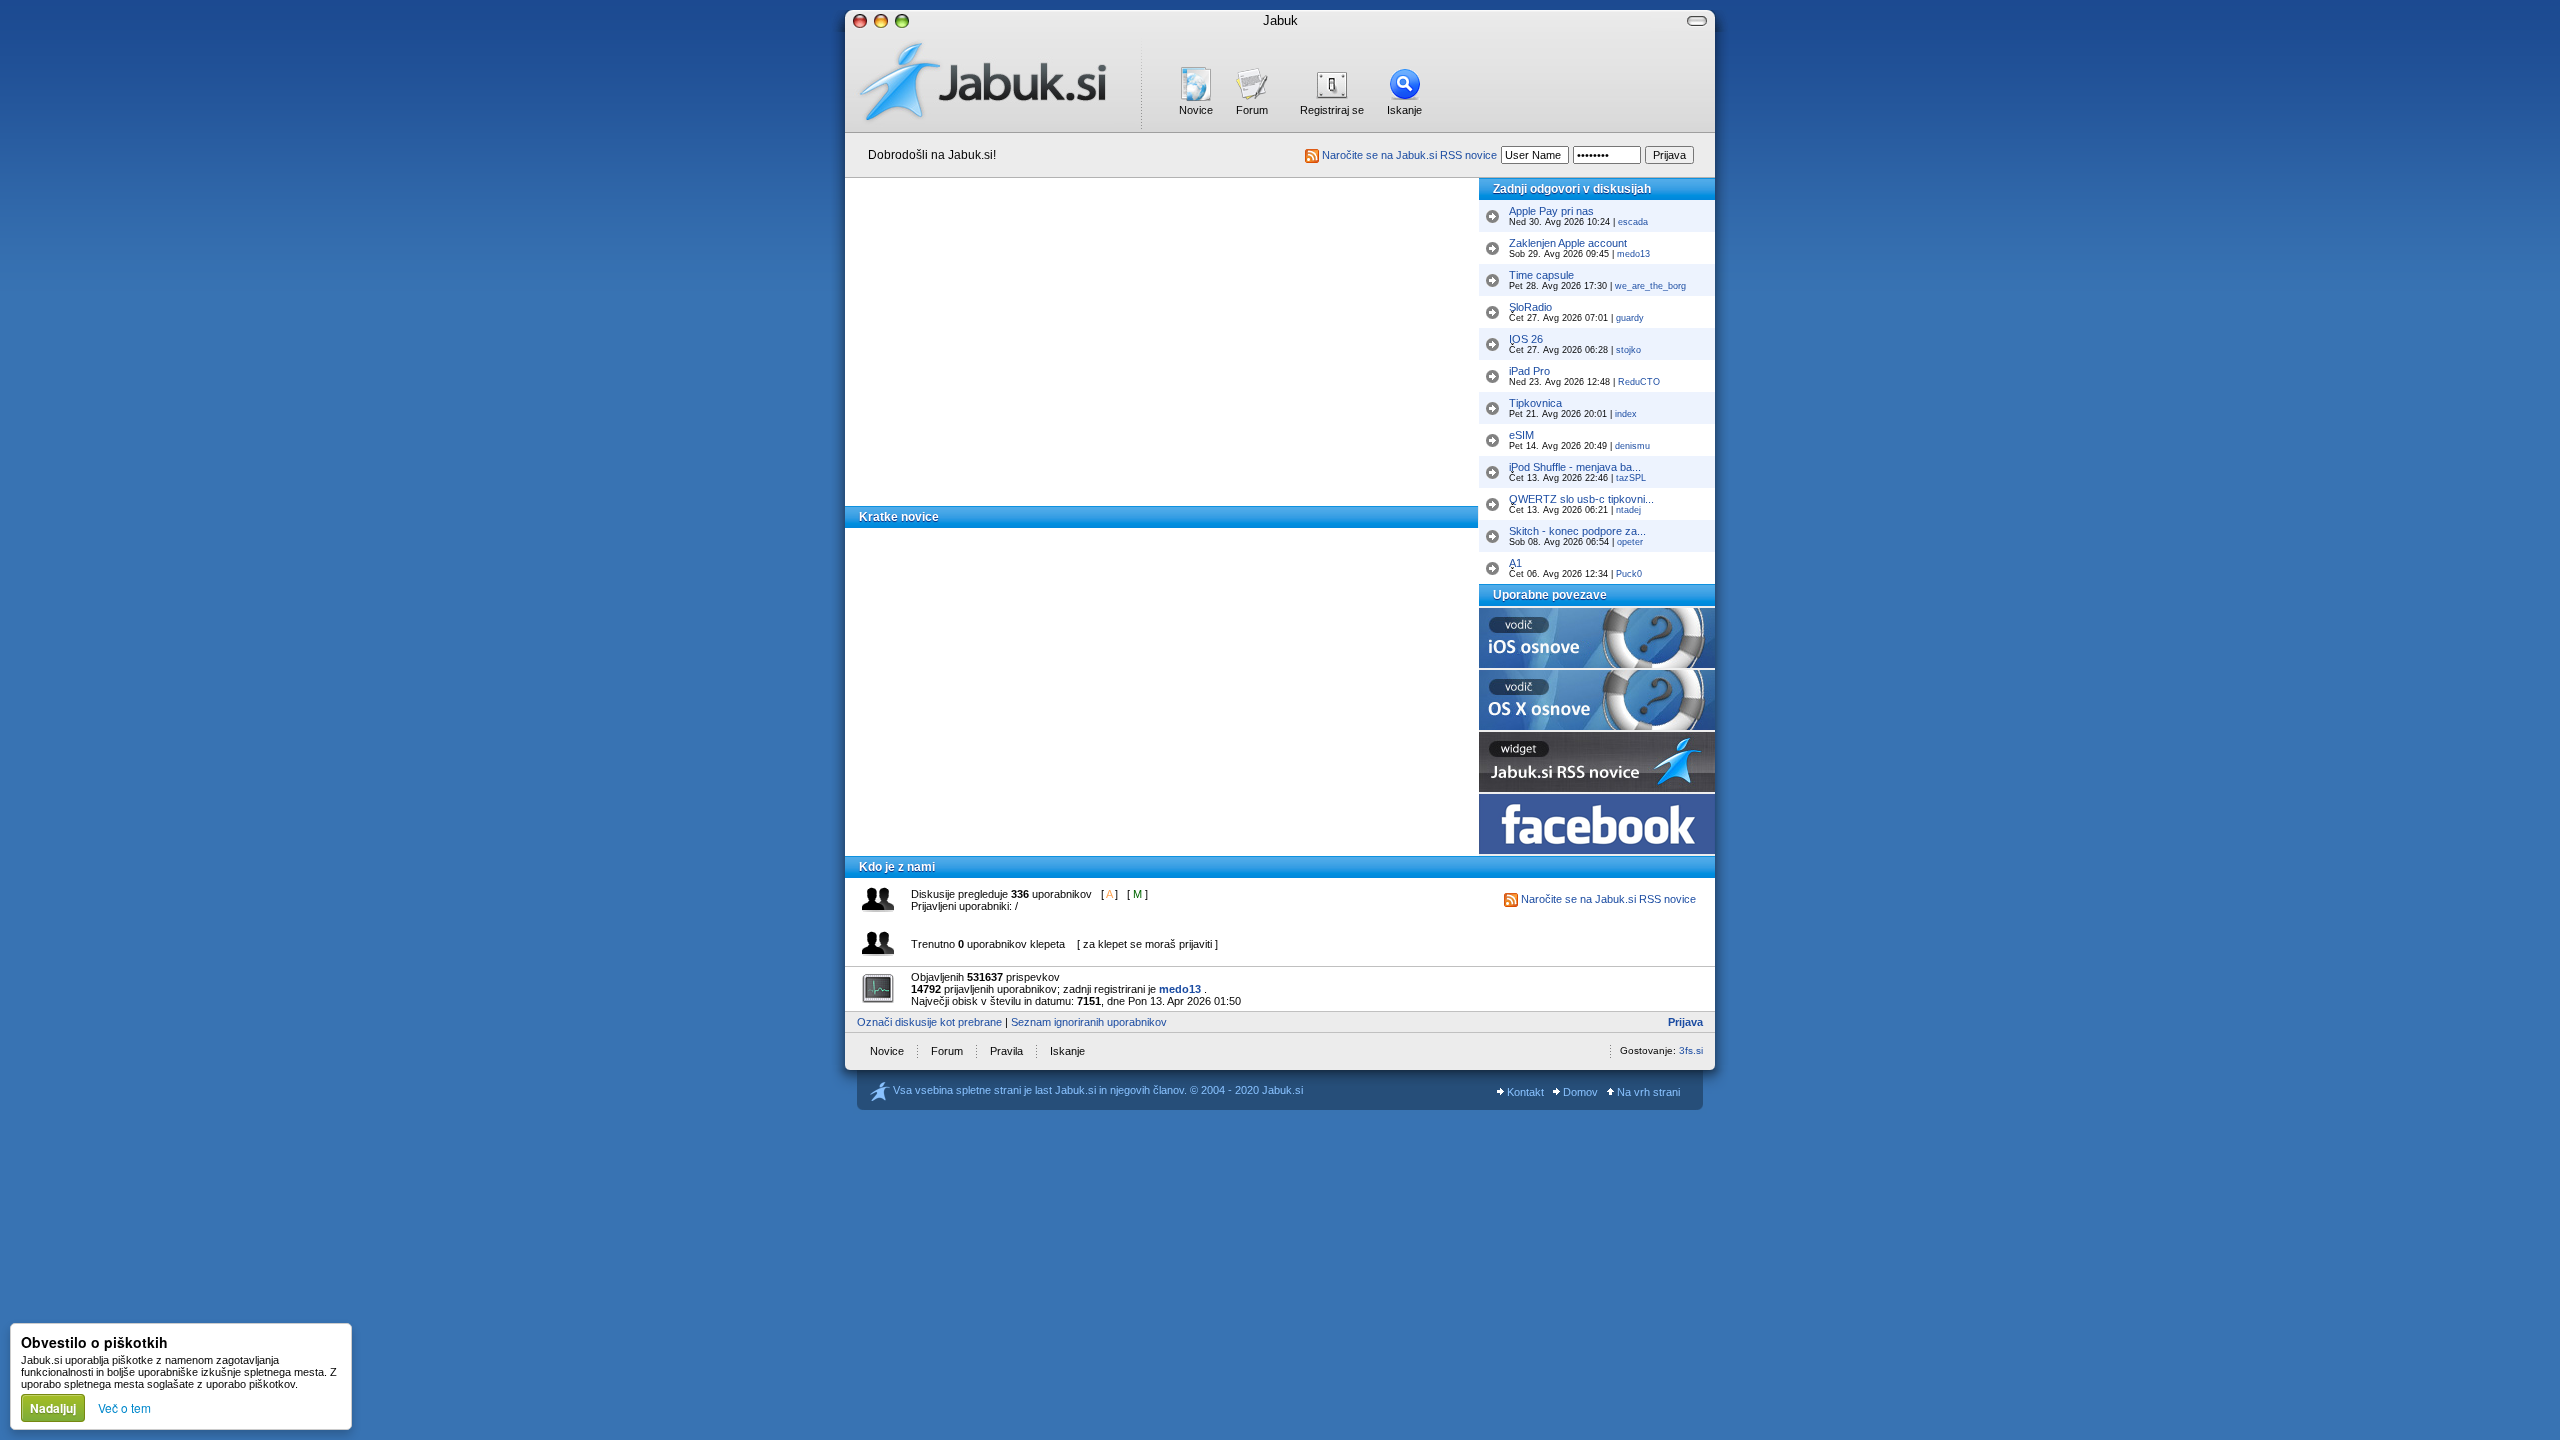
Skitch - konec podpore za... (1577, 531)
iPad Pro (1529, 371)
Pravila (1006, 1051)
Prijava (1685, 1022)
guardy (1630, 318)
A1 (1515, 563)
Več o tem (124, 1407)
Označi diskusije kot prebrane (929, 1022)
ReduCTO (1639, 382)
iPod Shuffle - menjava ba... (1575, 467)
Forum (1252, 110)
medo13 (1633, 254)
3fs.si (1691, 1050)
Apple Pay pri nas (1551, 211)
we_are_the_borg (1650, 286)
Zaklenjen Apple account (1568, 243)
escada (1633, 222)
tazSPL (1631, 478)
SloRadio (1530, 307)
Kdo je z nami (897, 867)
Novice (1196, 110)
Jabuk (1280, 20)
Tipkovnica (1535, 403)
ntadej (1628, 510)
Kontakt (1524, 1092)
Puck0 (1629, 574)
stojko (1628, 350)
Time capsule (1541, 275)
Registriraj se (1332, 110)
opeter (1630, 542)
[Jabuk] (993, 82)
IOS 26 (1526, 339)
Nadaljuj (53, 1408)
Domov (1579, 1092)
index (1626, 414)
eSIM (1521, 435)
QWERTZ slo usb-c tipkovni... (1581, 499)
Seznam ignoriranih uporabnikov (1089, 1022)
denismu (1632, 446)
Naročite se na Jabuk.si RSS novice (1408, 155)
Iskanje (1404, 110)
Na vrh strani (1647, 1092)
